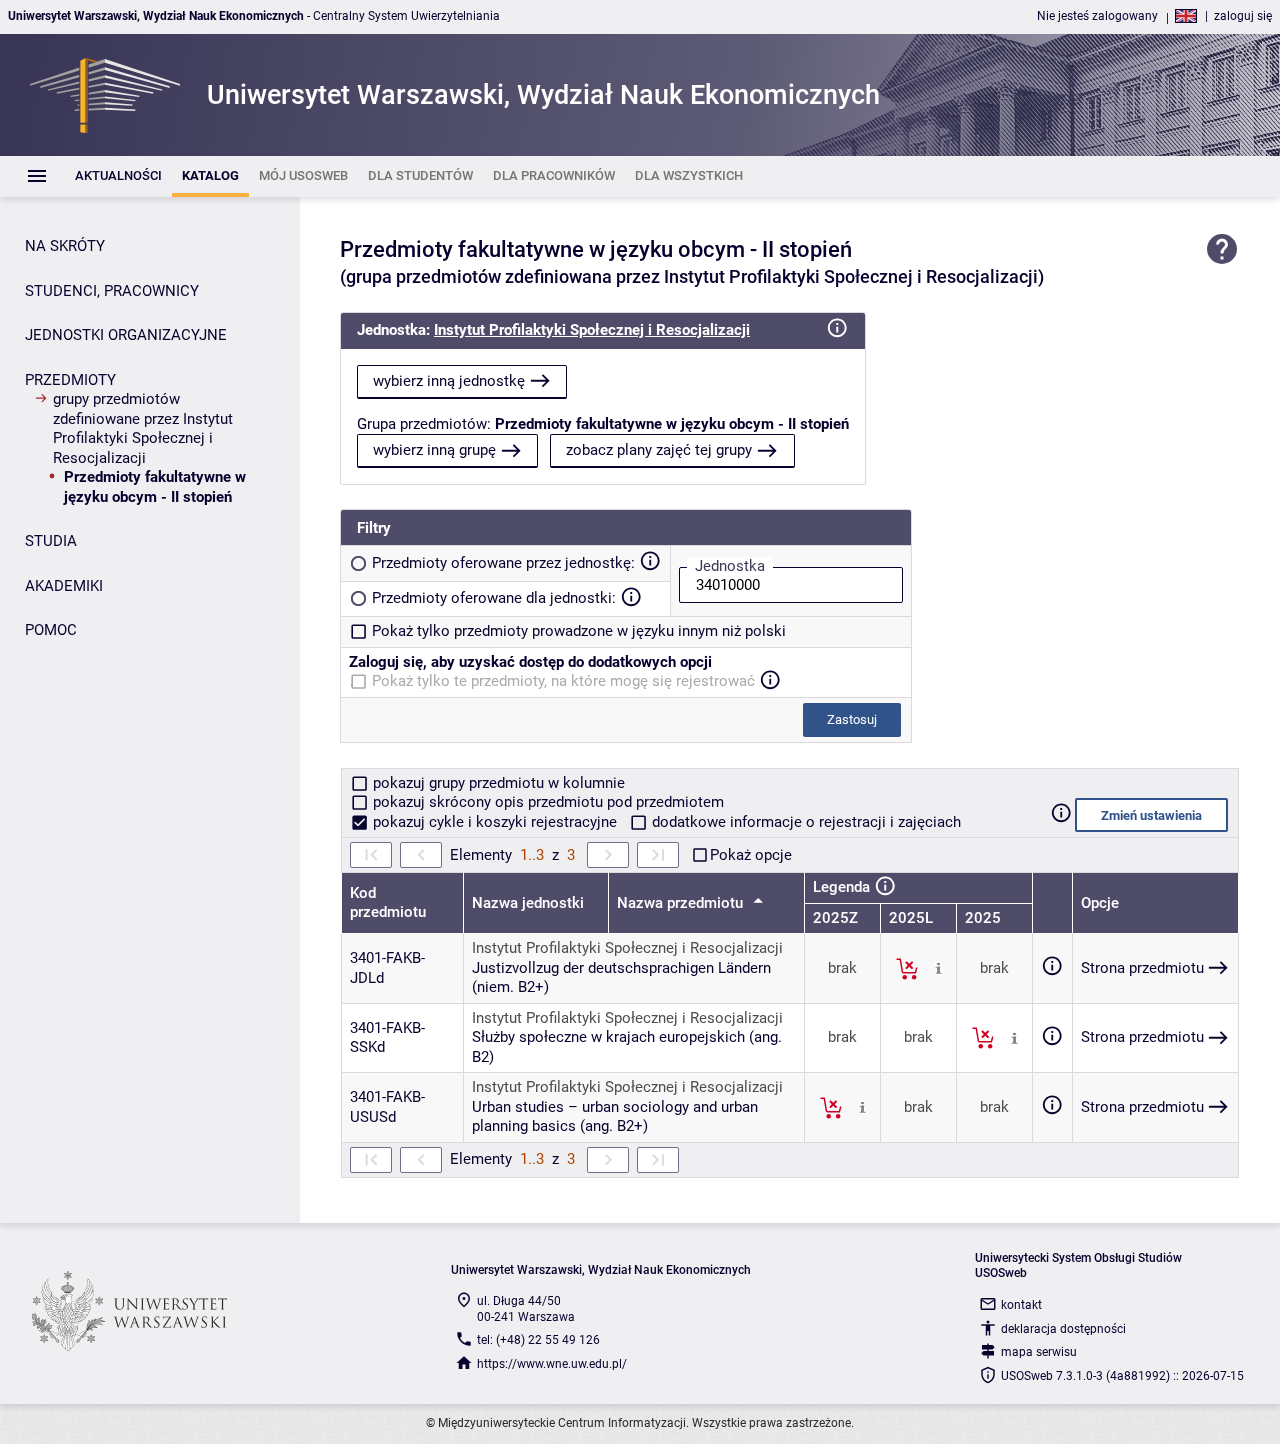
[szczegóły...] (938, 968)
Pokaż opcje (751, 855)
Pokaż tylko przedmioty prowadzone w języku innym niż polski (579, 631)
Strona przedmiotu (1142, 968)
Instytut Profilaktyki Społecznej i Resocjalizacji (592, 330)
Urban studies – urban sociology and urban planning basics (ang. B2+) (615, 1117)
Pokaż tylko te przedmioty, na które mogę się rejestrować (563, 681)
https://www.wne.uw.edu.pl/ (552, 1364)
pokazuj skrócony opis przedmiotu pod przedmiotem (546, 802)
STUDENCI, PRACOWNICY (112, 291)
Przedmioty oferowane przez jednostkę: (503, 563)
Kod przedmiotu (388, 903)
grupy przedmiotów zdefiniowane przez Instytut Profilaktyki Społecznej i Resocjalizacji (143, 428)
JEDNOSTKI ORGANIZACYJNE (126, 335)
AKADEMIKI (64, 586)
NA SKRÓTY (65, 246)
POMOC (51, 630)
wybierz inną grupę (434, 450)
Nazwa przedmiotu (682, 903)
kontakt (1021, 1305)
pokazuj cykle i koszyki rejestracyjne (495, 822)
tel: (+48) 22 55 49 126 (538, 1340)
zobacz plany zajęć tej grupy (659, 450)
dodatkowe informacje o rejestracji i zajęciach (804, 822)
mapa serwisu (1039, 1352)
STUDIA (51, 541)
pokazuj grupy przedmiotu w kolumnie (497, 783)
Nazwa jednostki (528, 903)
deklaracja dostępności (1063, 1329)
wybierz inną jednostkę (449, 381)
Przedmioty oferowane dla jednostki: (494, 598)
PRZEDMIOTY (70, 380)
